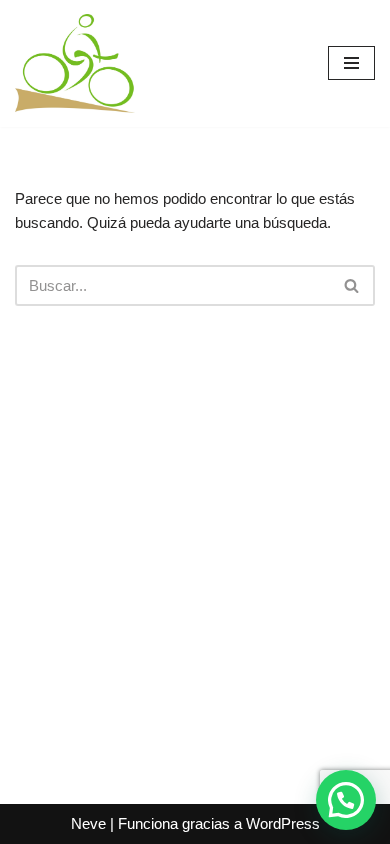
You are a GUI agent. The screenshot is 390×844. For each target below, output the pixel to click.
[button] (346, 800)
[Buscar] (352, 285)
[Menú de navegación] (351, 63)
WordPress (283, 823)
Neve (88, 823)
